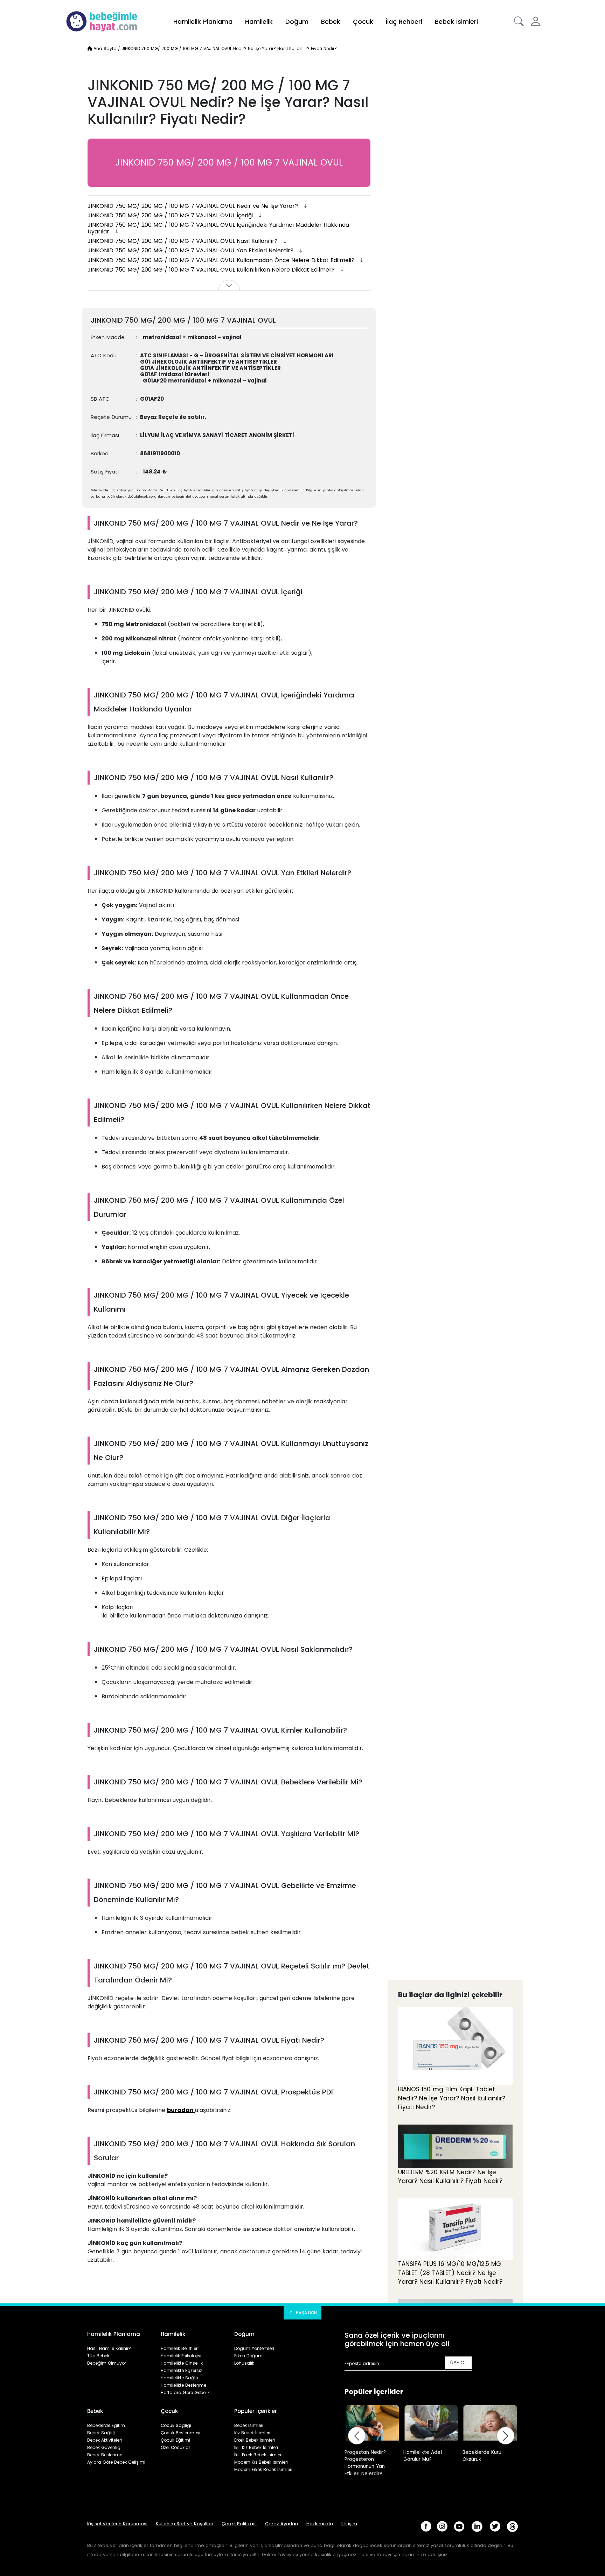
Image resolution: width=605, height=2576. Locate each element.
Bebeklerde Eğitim (106, 2425)
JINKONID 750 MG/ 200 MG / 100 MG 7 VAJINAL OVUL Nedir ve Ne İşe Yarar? (194, 206)
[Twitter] (495, 2526)
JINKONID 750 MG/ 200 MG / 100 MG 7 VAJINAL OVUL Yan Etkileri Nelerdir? (191, 250)
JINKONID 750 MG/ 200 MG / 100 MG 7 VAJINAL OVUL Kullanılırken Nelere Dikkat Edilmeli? (212, 270)
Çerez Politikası (239, 2524)
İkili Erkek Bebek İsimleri (258, 2455)
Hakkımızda (320, 2524)
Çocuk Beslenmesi (180, 2433)
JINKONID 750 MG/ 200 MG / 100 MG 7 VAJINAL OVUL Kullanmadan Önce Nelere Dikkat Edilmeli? (222, 260)
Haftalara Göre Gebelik (185, 2392)
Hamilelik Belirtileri (180, 2348)
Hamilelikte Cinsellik (182, 2363)
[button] (519, 21)
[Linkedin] (477, 2526)
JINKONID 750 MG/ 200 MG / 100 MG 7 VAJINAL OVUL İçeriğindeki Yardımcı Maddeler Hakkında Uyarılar (218, 228)
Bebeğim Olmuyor (107, 2363)
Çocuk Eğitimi (175, 2440)
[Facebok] (426, 2526)
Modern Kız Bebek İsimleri (261, 2462)
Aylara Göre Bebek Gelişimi (116, 2462)
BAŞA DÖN (306, 2313)
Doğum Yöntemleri (254, 2348)
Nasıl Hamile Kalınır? (109, 2348)
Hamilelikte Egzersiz (181, 2370)
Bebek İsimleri (456, 22)
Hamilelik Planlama (203, 22)
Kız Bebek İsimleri (252, 2433)
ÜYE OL (458, 2363)
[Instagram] (442, 2526)
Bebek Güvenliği (104, 2447)
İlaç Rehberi (404, 22)
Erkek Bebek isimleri (255, 2440)
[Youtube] (459, 2526)
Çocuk (363, 22)
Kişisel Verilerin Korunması (117, 2524)
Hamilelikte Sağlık (180, 2378)
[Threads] (512, 2526)
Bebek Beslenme (105, 2455)
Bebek (331, 22)
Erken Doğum (248, 2356)
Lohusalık (244, 2363)
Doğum (297, 22)
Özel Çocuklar (175, 2447)
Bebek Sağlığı (102, 2433)
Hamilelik (259, 22)
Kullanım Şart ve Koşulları (185, 2524)
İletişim (349, 2524)
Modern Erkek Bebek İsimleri (263, 2469)
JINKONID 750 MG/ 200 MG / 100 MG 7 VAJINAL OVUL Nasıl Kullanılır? (183, 241)
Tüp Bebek (98, 2356)
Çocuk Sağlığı (176, 2425)
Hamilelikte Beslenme (183, 2385)
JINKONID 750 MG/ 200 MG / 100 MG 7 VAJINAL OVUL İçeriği (171, 215)
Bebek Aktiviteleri (105, 2440)
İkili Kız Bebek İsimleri (256, 2447)
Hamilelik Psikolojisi (181, 2356)
